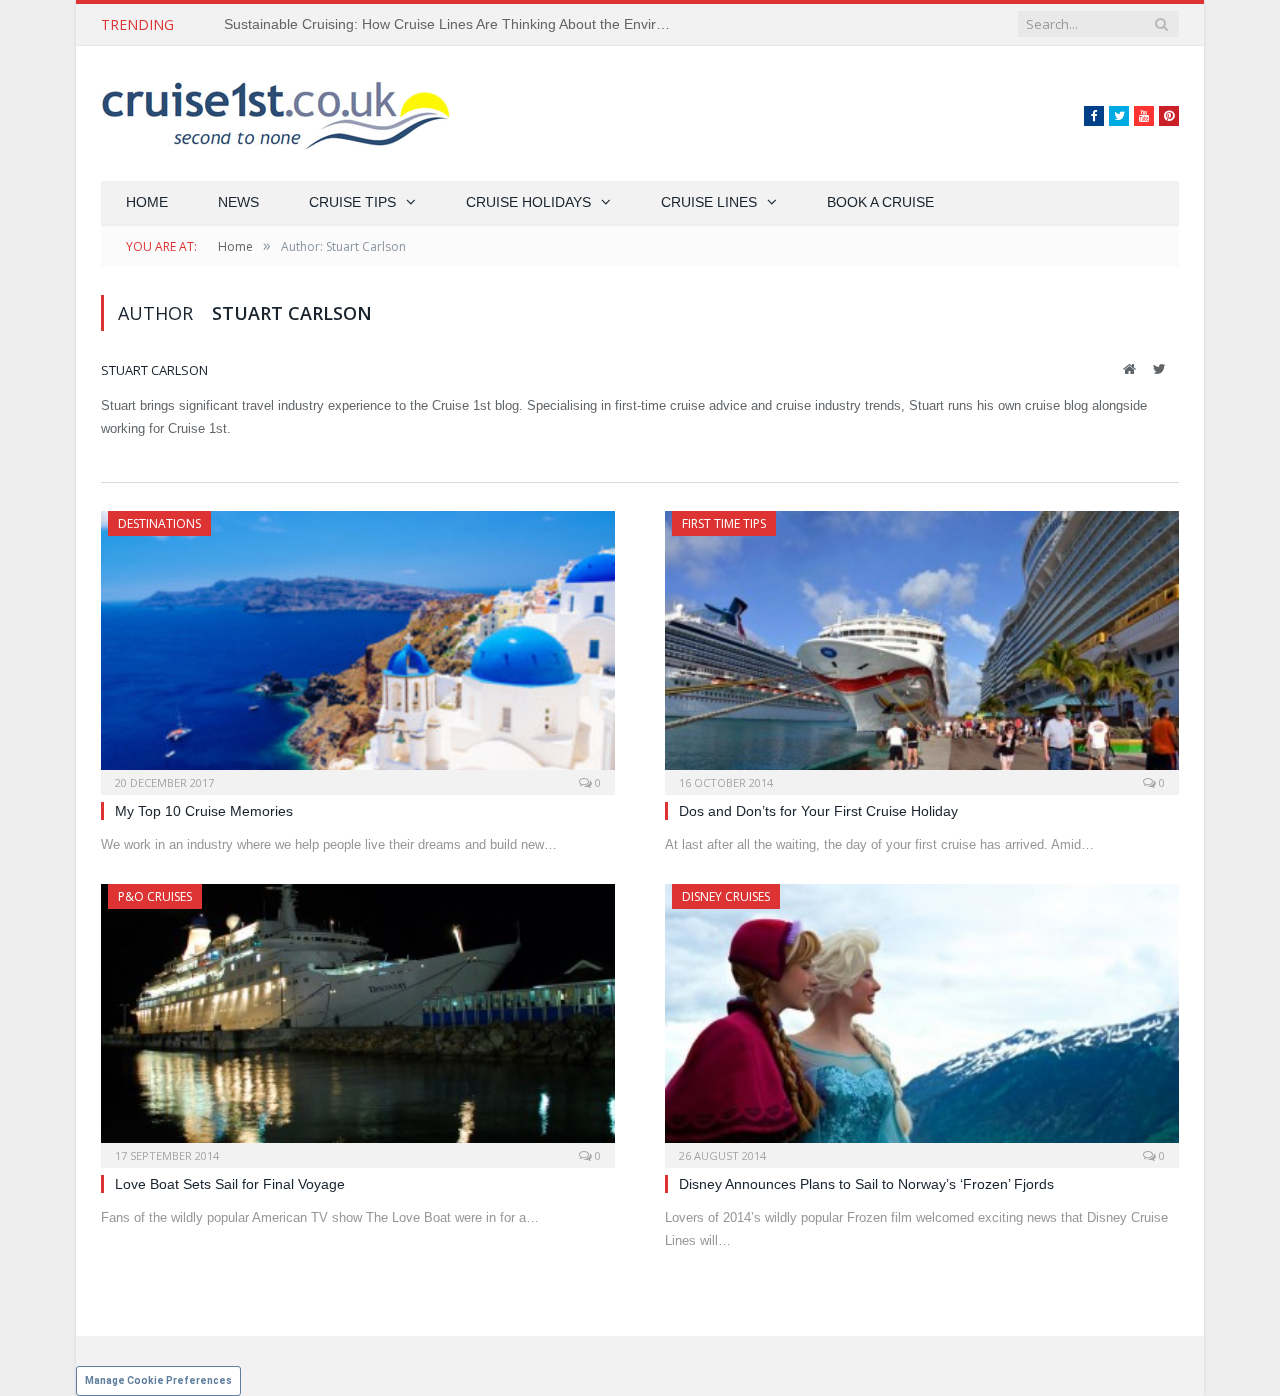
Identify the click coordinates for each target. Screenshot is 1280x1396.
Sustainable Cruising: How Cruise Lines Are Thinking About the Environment (454, 24)
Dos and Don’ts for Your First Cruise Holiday (818, 811)
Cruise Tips (352, 202)
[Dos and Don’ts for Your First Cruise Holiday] (922, 646)
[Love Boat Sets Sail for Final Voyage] (358, 1019)
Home (147, 202)
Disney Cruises (726, 896)
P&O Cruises (155, 896)
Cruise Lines (709, 202)
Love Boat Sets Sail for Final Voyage (230, 1184)
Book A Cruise (880, 202)
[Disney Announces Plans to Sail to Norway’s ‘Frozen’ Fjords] (922, 1019)
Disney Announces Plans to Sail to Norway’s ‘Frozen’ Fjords (866, 1184)
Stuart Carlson (154, 370)
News (238, 202)
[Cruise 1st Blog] (275, 113)
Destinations (159, 523)
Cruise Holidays (528, 202)
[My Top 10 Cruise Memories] (358, 646)
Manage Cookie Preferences (158, 1380)
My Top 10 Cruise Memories (204, 811)
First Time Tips (724, 523)
